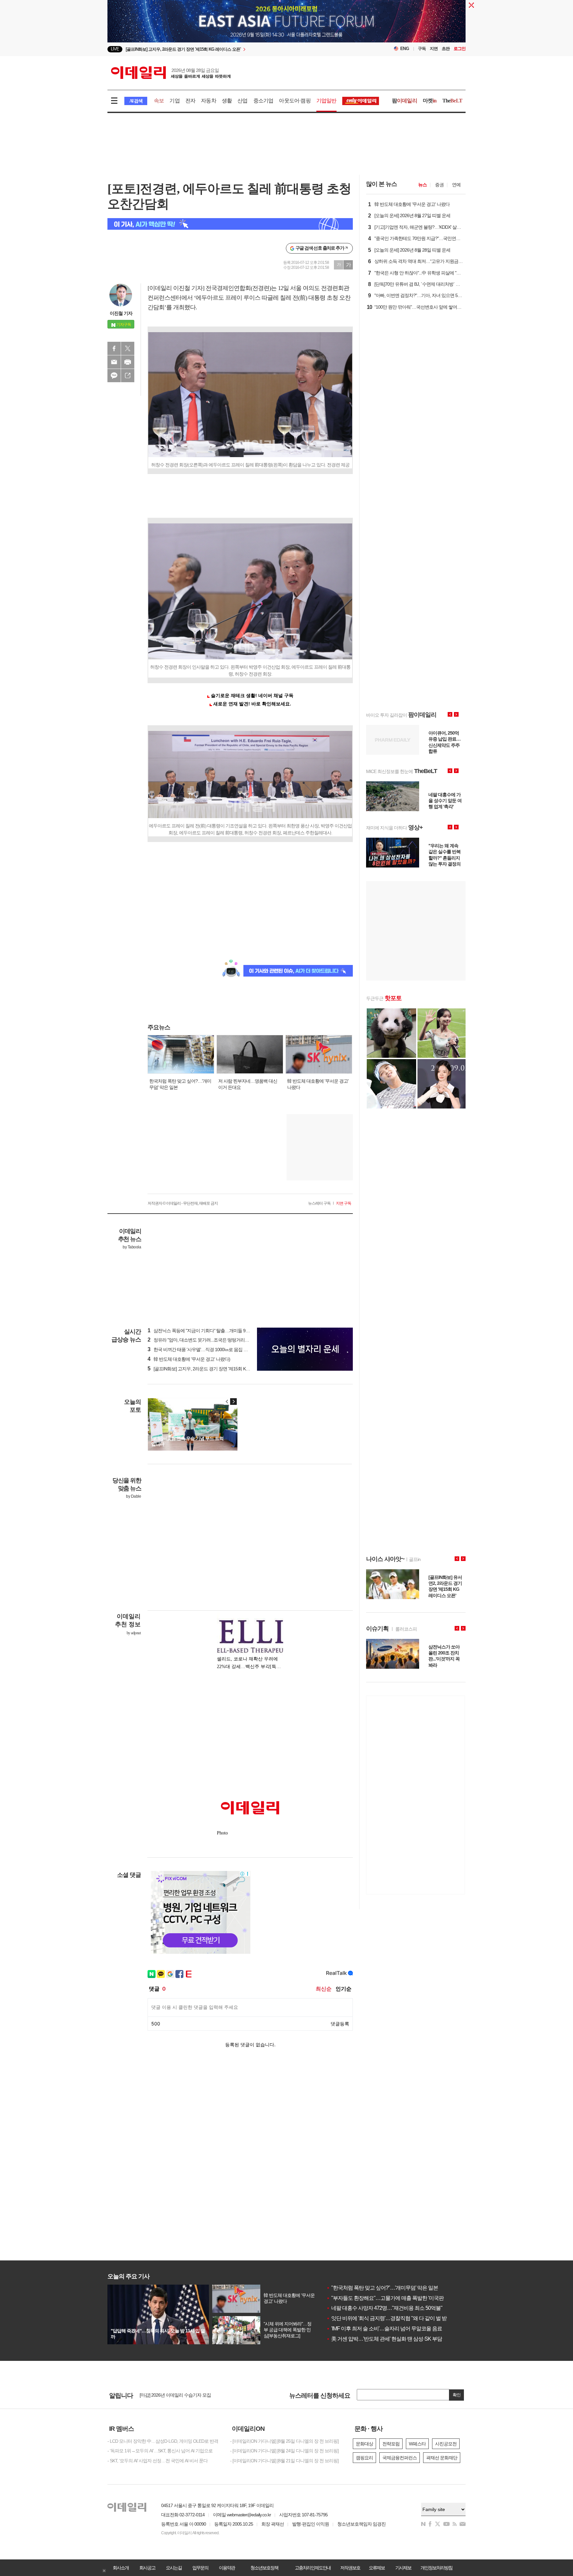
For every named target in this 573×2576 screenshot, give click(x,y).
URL (128, 376)
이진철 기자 (121, 313)
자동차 (209, 101)
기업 (174, 101)
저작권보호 (350, 2568)
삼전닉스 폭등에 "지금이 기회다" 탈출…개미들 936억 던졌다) (209, 1331)
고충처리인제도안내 (313, 2568)
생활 (227, 101)
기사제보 (403, 2568)
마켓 (430, 101)
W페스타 (417, 2444)
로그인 (460, 49)
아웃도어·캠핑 (295, 101)
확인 (457, 2395)
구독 (422, 49)
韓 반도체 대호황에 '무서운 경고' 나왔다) (189, 1359)
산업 (242, 101)
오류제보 (377, 2568)
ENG (405, 49)
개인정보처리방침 (436, 2568)
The (452, 101)
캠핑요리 (364, 2458)
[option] (233, 49)
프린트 (128, 362)
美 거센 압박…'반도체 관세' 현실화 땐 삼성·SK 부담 (384, 2339)
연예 (456, 185)
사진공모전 (446, 2444)
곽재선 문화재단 (442, 2458)
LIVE (115, 49)
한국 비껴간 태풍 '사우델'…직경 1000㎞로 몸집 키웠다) (203, 1349)
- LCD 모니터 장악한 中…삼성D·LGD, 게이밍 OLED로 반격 (163, 2441)
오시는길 (174, 2568)
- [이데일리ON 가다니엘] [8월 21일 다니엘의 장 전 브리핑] (284, 2461)
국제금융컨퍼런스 (400, 2458)
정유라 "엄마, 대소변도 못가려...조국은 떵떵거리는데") (202, 1340)
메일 (114, 362)
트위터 (128, 348)
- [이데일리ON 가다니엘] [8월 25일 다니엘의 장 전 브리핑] (284, 2441)
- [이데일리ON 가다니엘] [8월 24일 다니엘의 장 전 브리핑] (284, 2451)
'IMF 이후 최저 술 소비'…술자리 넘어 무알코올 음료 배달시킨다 (397, 2329)
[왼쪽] (227, 1402)
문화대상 (364, 2444)
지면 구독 (344, 1203)
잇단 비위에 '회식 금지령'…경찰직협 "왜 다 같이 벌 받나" (390, 2318)
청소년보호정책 (264, 2568)
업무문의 (200, 2568)
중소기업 (263, 101)
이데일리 (171, 73)
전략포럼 (391, 2444)
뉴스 (422, 185)
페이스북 (114, 348)
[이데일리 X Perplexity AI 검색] (230, 224)
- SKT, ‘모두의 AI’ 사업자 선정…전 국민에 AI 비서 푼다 (158, 2461)
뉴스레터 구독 (319, 1203)
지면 (434, 49)
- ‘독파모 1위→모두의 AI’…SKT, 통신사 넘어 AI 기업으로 (160, 2451)
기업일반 (326, 101)
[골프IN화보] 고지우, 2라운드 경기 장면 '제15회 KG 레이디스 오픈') (213, 1369)
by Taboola (132, 1247)
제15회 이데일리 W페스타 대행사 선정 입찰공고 (185, 2395)
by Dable (133, 1496)
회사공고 (147, 2568)
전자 (190, 101)
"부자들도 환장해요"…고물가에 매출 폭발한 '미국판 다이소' (393, 2298)
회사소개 (121, 2568)
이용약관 (227, 2568)
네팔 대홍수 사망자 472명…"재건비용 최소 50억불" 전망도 (392, 2308)
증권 (439, 185)
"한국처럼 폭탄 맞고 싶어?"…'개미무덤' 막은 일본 (382, 2288)
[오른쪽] (233, 1402)
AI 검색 (136, 101)
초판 (446, 49)
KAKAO (114, 376)
